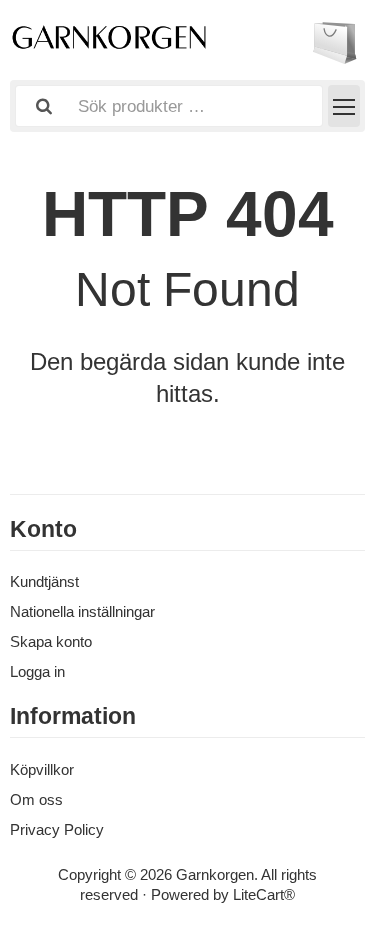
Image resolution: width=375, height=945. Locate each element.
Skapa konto (51, 641)
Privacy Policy (57, 829)
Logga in (37, 671)
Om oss (36, 799)
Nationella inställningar (82, 611)
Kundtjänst (44, 581)
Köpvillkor (42, 769)
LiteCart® (264, 894)
